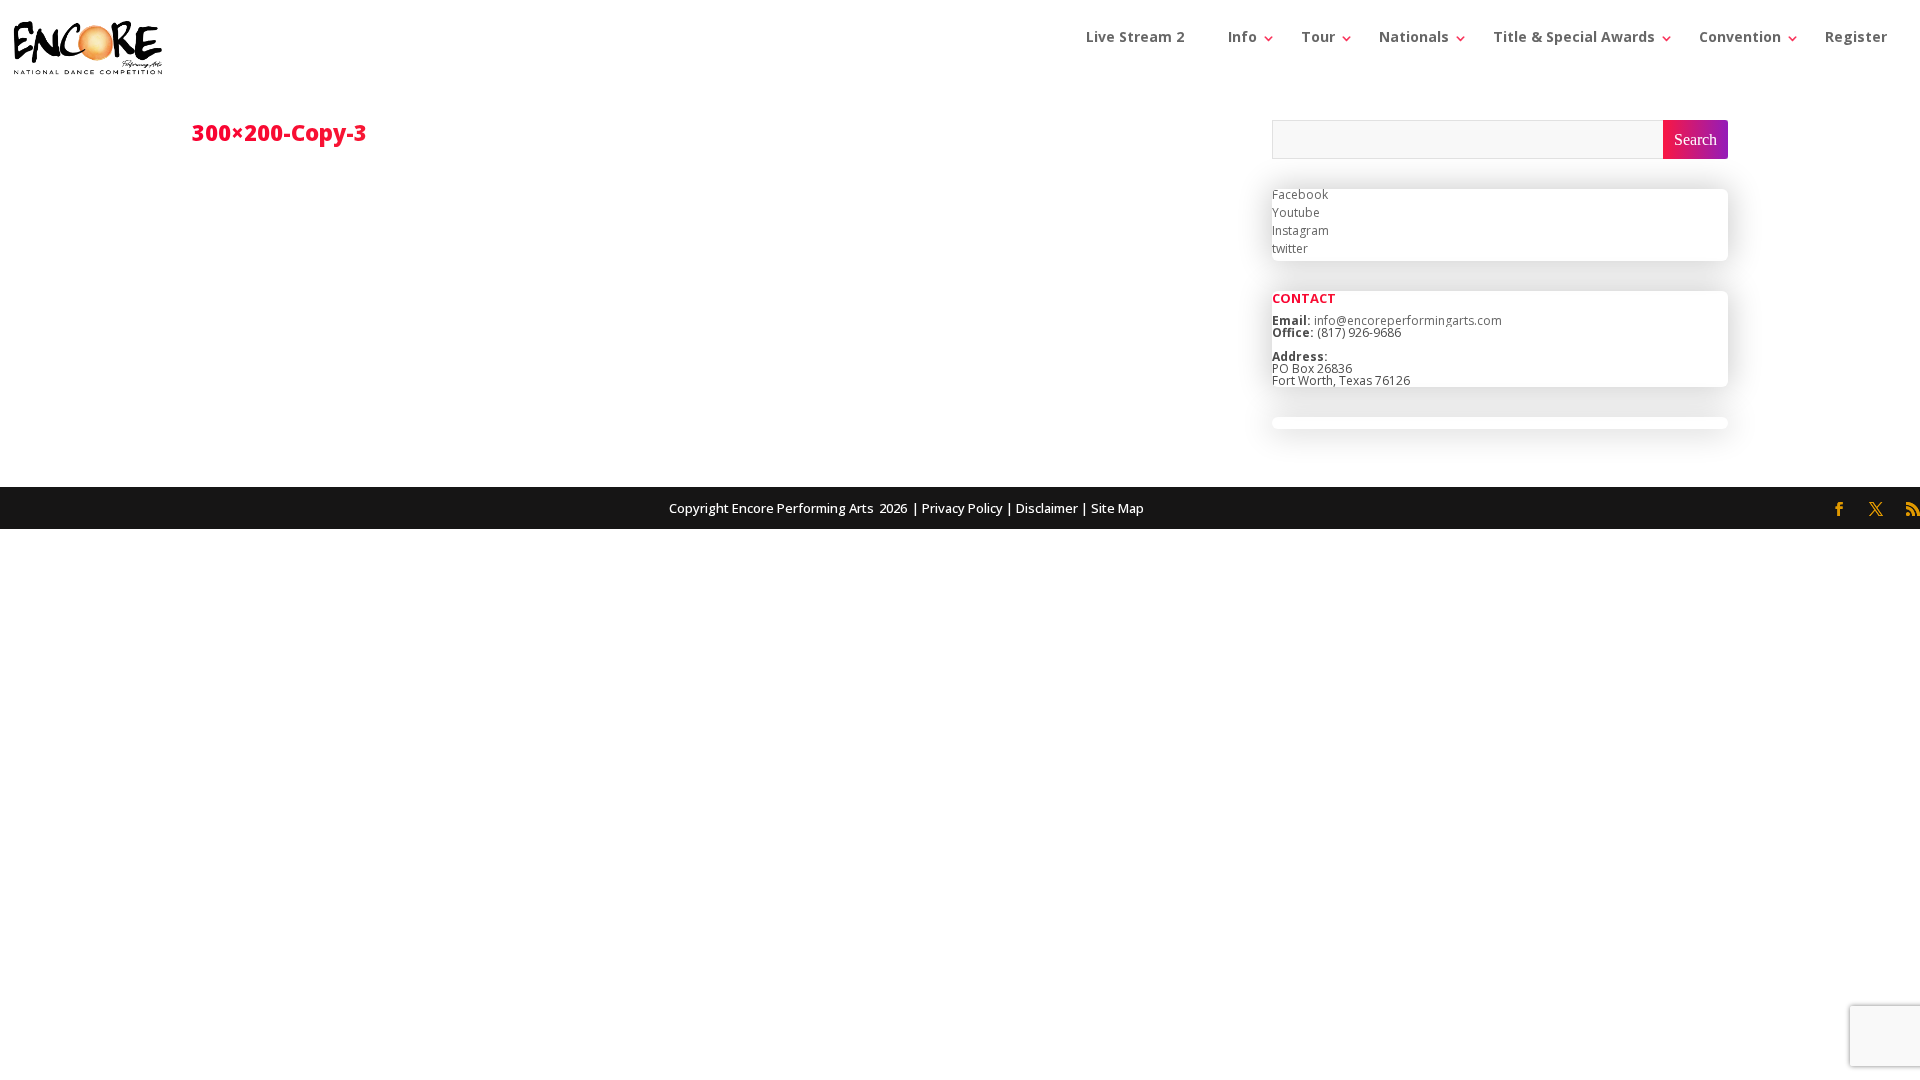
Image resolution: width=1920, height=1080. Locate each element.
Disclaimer (1047, 508)
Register (1856, 37)
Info (1242, 37)
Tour (1318, 37)
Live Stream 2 (1135, 37)
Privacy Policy (962, 508)
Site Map (1117, 508)
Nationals (1414, 37)
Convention (1740, 37)
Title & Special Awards (1574, 37)
